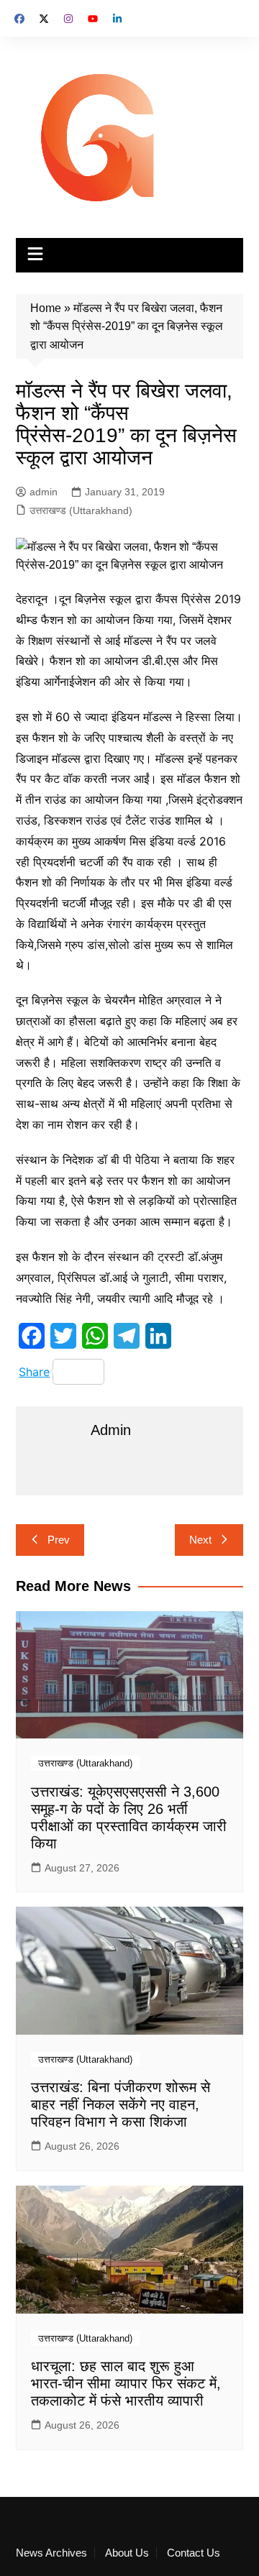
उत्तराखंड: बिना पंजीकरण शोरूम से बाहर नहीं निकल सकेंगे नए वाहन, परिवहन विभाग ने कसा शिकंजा (121, 2104)
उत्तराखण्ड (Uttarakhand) (81, 510)
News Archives (51, 2553)
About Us (127, 2553)
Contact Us (194, 2553)
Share (34, 1372)
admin (44, 492)
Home (46, 308)
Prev (59, 1540)
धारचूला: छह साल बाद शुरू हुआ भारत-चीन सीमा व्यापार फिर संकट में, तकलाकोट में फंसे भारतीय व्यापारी (126, 2383)
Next (200, 1540)
